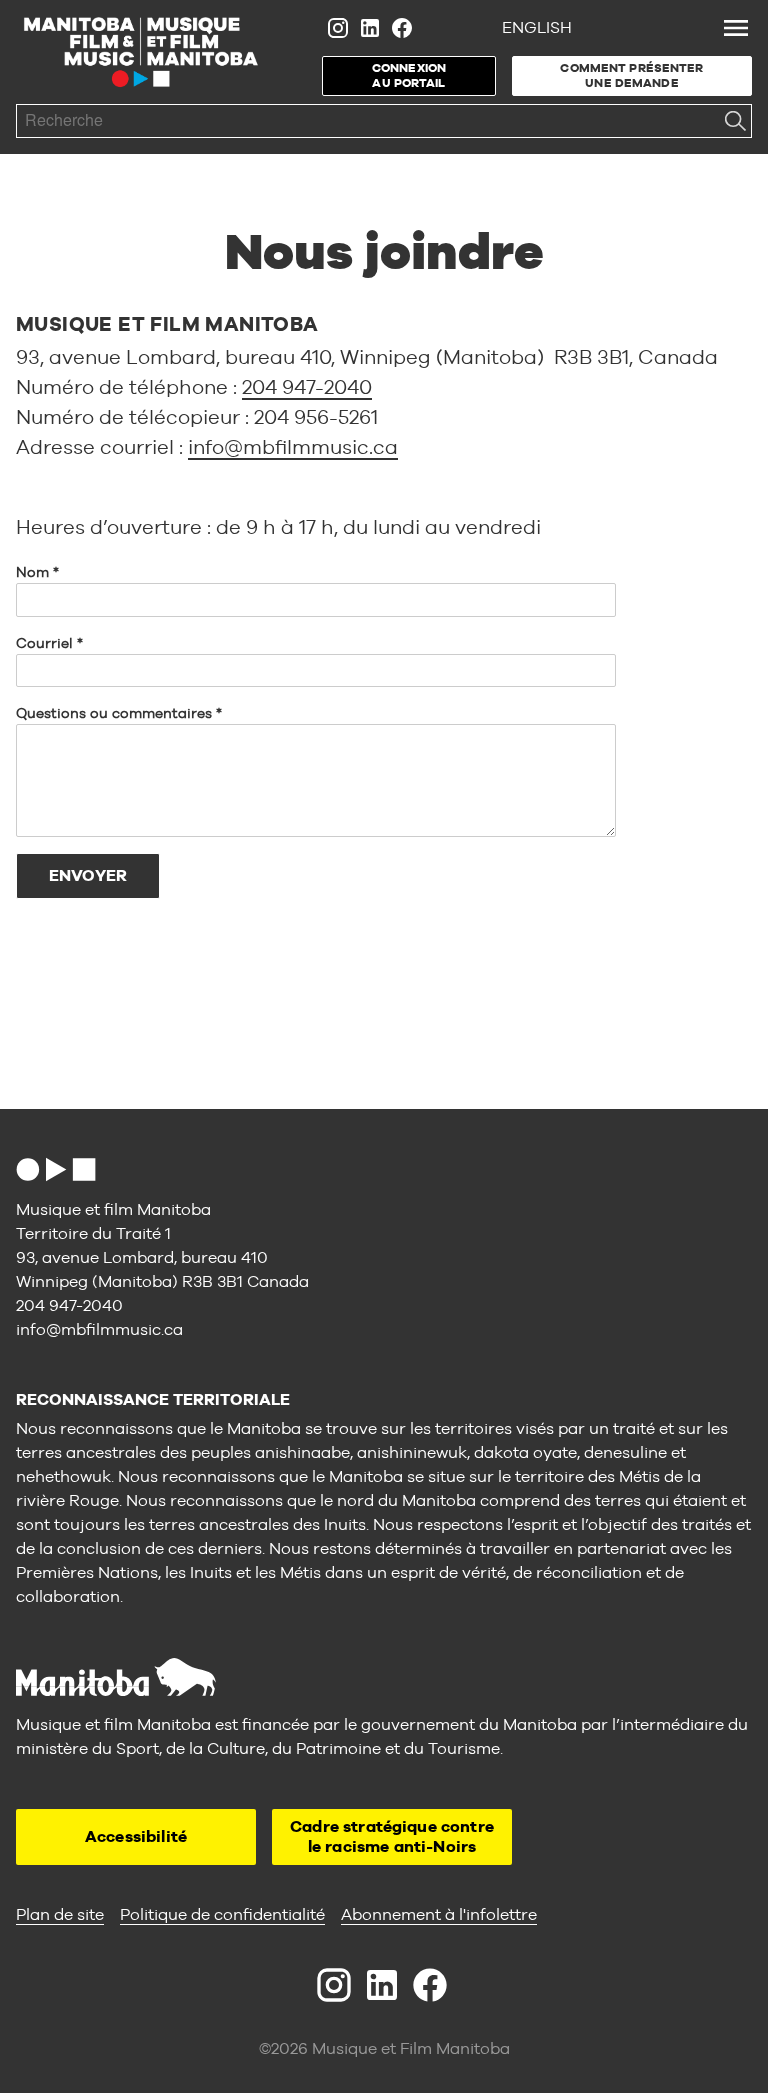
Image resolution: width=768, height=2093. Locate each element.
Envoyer (88, 875)
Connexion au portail (409, 75)
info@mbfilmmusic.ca (293, 446)
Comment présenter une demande (631, 75)
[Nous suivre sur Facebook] (402, 28)
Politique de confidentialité (222, 1914)
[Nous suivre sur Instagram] (338, 28)
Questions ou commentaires (114, 713)
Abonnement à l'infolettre (439, 1914)
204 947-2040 (307, 386)
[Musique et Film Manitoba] (141, 52)
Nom (32, 572)
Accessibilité (136, 1836)
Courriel (44, 643)
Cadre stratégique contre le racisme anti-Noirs (392, 1836)
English (537, 27)
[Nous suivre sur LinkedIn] (370, 28)
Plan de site (60, 1914)
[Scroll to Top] (56, 1169)
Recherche (735, 121)
